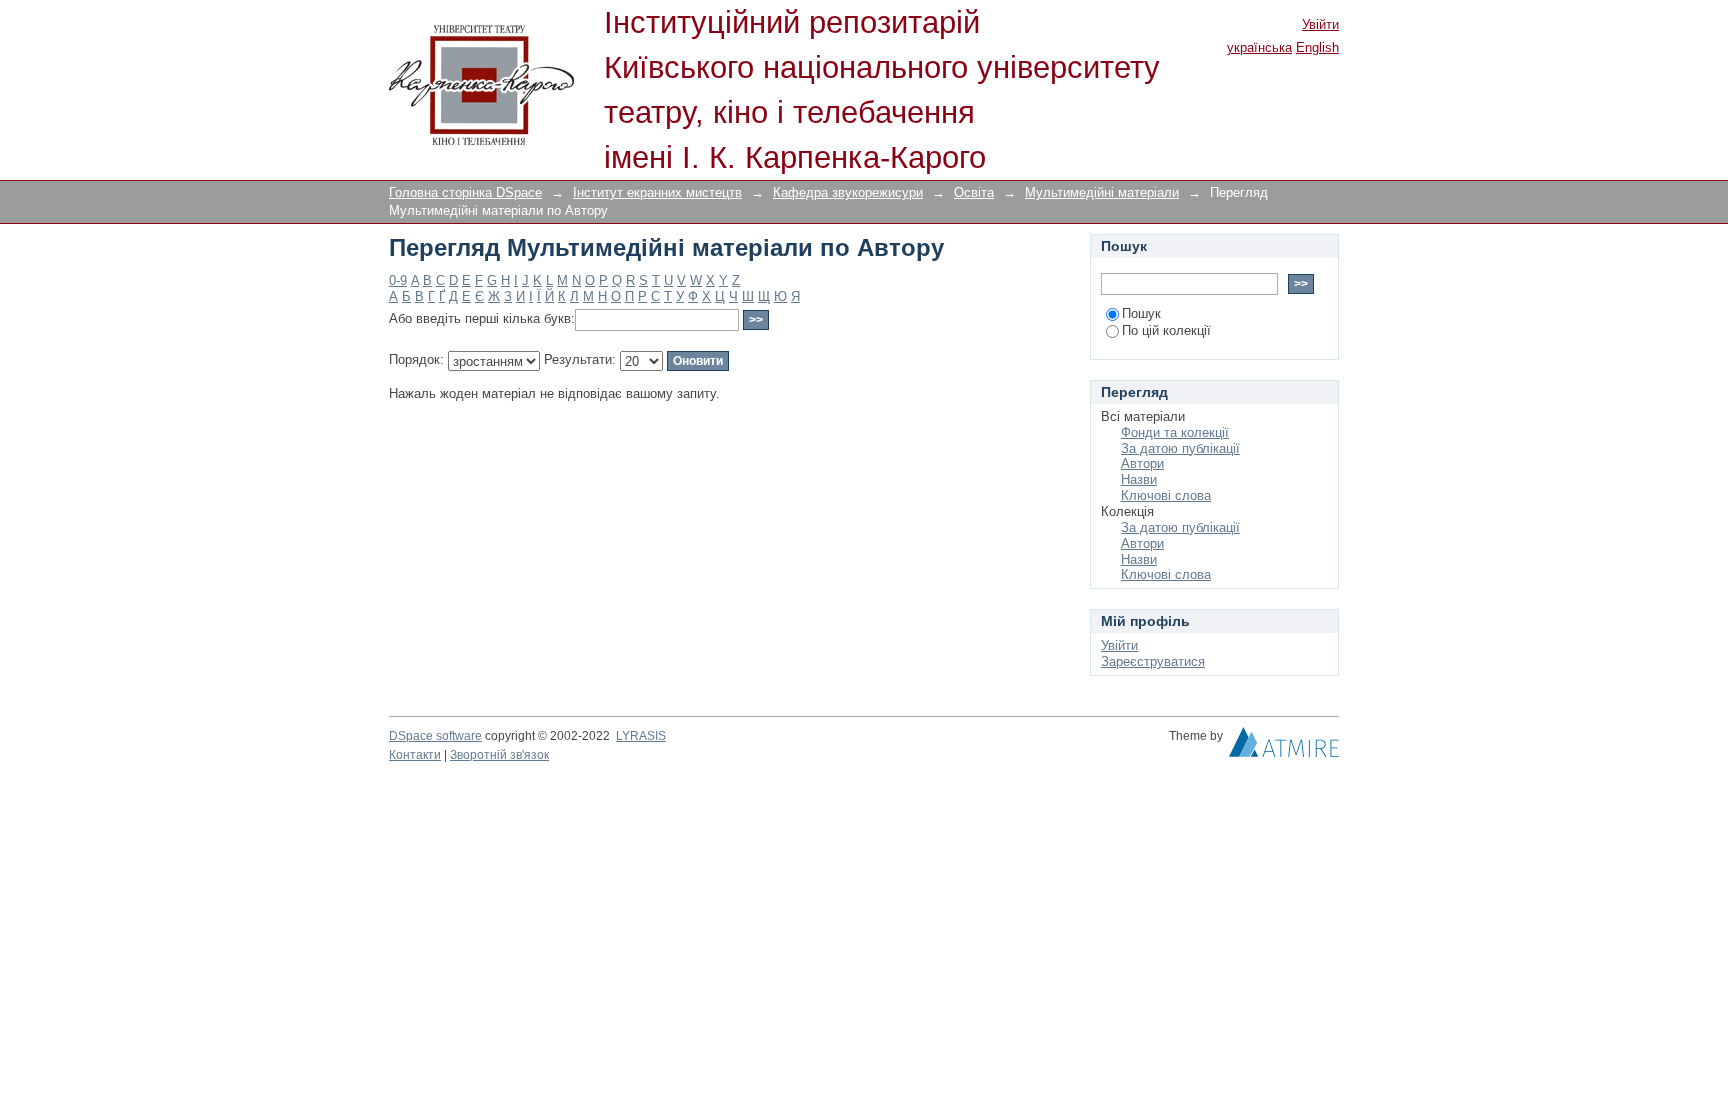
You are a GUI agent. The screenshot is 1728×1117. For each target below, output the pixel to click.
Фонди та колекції (1175, 432)
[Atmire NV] (1284, 747)
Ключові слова (1166, 495)
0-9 (398, 280)
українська (1259, 47)
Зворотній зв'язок (499, 755)
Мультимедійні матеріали (1102, 192)
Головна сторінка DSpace (465, 192)
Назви (1139, 479)
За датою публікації (1180, 448)
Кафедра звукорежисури (848, 192)
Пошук (1141, 313)
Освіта (974, 192)
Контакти (415, 755)
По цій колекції (1166, 330)
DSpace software (435, 736)
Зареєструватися (1153, 661)
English (1317, 47)
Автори (1142, 463)
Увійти (1320, 24)
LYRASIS (641, 736)
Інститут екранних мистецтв (657, 192)
